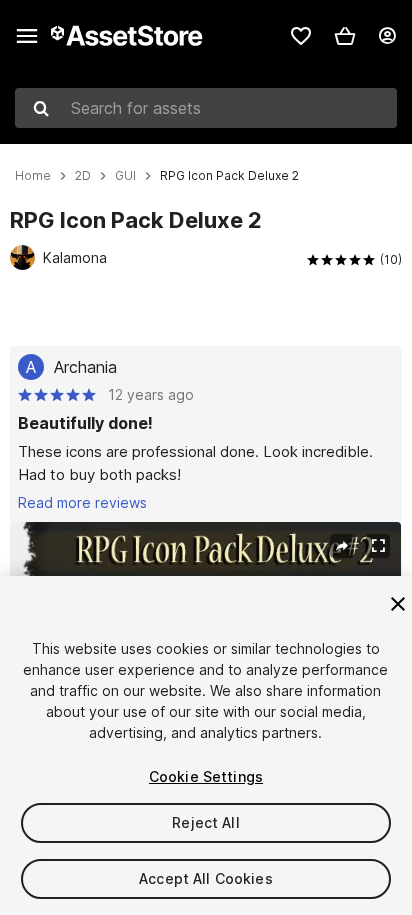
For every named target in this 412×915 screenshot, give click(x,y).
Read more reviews (82, 502)
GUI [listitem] (125, 176)
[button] (345, 36)
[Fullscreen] (378, 546)
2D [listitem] (83, 176)
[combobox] (206, 108)
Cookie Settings (206, 776)
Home (33, 176)
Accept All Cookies (206, 878)
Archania (85, 367)
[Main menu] (27, 36)
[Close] (398, 604)
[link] (301, 36)
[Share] (342, 546)
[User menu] (387, 36)
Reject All (205, 822)
